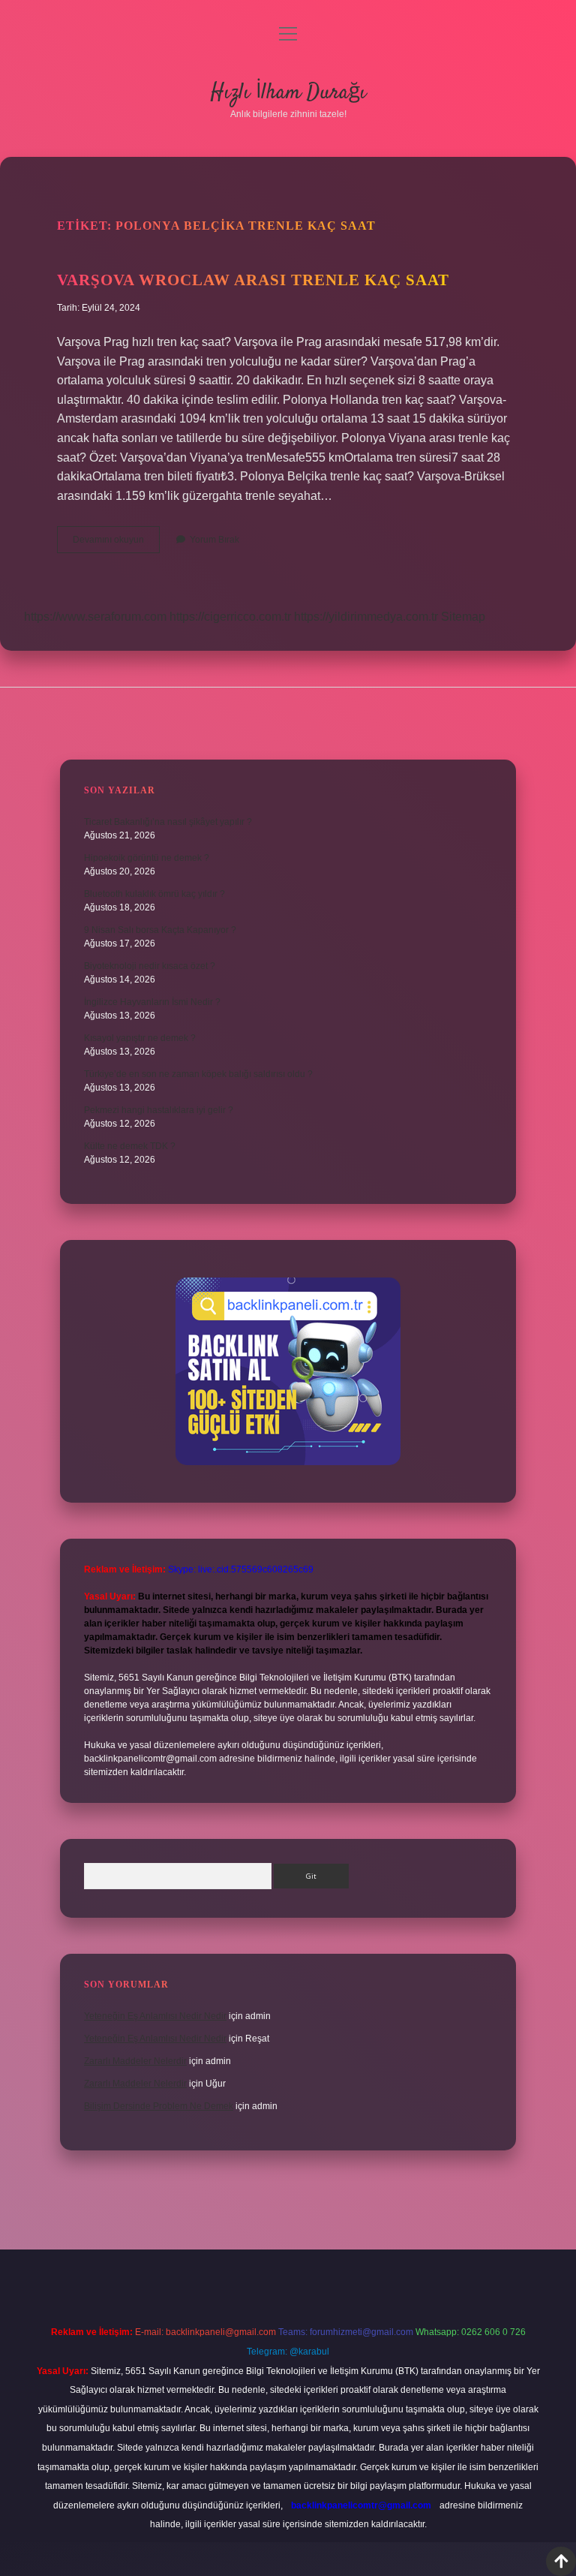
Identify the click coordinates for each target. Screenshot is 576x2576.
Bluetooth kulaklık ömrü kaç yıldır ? (154, 894)
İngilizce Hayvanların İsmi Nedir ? (152, 1002)
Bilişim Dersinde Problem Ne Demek (159, 2106)
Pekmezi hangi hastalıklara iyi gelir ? (159, 1110)
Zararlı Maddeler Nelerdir (135, 2061)
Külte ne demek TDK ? (130, 1146)
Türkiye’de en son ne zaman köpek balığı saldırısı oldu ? (198, 1074)
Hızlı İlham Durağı (288, 93)
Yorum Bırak (214, 540)
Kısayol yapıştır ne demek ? (140, 1038)
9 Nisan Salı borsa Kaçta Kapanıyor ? (160, 930)
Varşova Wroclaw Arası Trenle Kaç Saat (253, 280)
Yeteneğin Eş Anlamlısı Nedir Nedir (155, 2016)
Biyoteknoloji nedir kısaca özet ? (150, 966)
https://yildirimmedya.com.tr (366, 617)
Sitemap (463, 617)
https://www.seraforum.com (95, 617)
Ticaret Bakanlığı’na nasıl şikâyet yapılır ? (168, 822)
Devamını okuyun (116, 543)
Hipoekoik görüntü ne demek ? (147, 858)
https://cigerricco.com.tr (230, 617)
